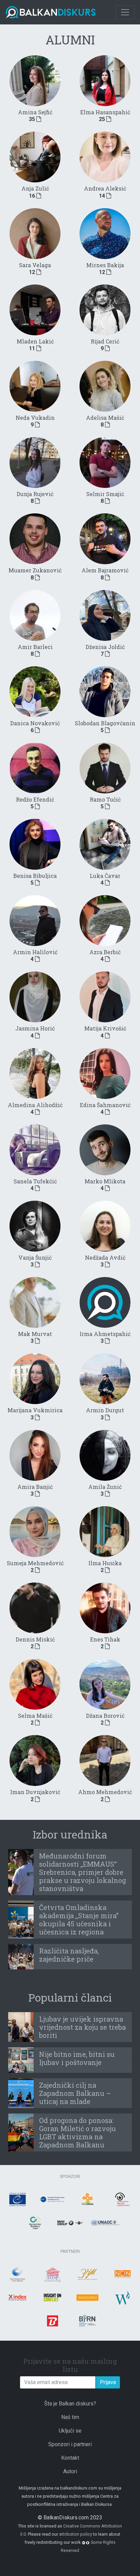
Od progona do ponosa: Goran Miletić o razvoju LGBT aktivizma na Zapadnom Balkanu (77, 2132)
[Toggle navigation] (125, 12)
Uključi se (70, 2431)
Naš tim (70, 2417)
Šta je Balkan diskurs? (70, 2404)
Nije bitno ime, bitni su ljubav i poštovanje (77, 2058)
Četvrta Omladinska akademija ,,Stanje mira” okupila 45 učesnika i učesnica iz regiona (79, 1920)
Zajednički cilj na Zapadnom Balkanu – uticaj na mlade (75, 2093)
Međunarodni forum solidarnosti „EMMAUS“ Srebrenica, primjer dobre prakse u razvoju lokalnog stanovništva (83, 1872)
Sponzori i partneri (70, 2444)
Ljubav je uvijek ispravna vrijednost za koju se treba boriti (82, 2027)
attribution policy (76, 2534)
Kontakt (70, 2458)
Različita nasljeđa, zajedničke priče (69, 1955)
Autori (70, 2471)
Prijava (108, 2382)
